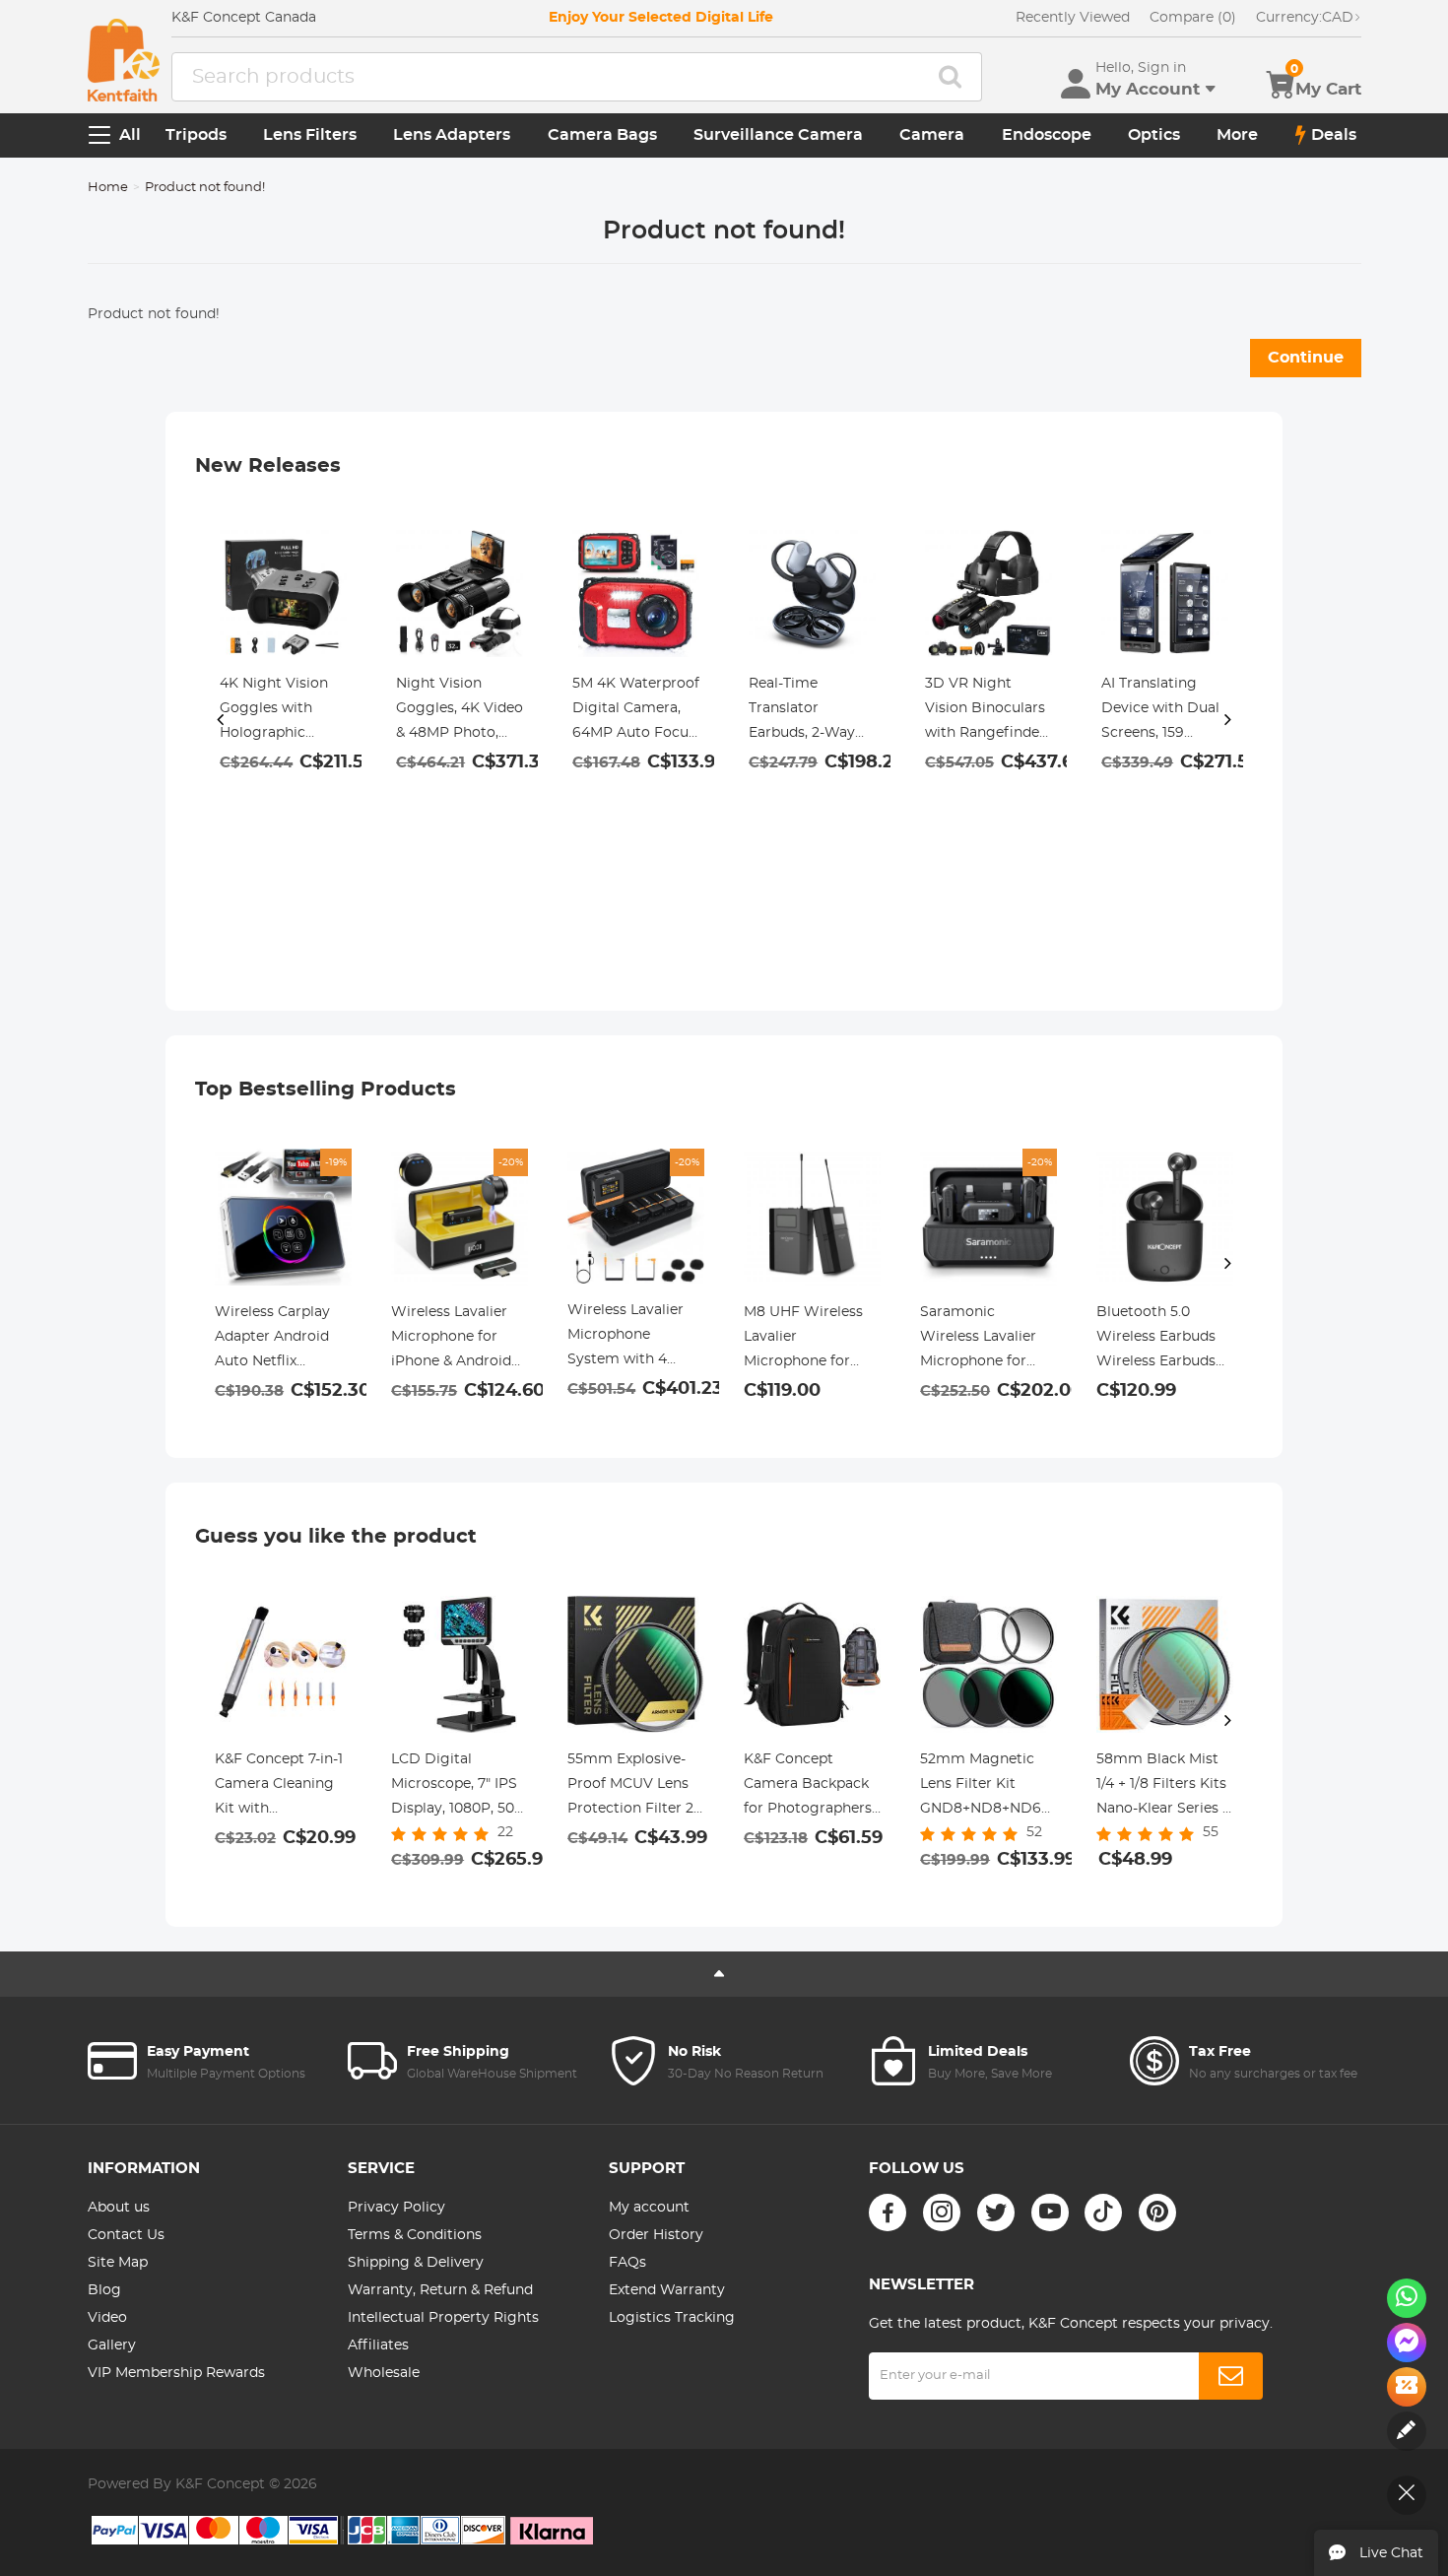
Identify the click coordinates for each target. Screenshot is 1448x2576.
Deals (1334, 135)
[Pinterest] (1157, 2213)
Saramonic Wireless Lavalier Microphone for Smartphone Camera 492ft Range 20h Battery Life (985, 1340)
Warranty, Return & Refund (440, 2290)
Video (107, 2318)
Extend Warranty (667, 2290)
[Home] (124, 60)
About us (119, 2208)
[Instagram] (942, 2213)
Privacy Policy (396, 2208)
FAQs (627, 2263)
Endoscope (1047, 135)
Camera (932, 135)
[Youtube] (1050, 2213)
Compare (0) (1193, 18)
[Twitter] (996, 2213)
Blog (104, 2290)
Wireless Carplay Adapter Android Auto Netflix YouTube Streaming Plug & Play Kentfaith (283, 1340)
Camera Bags (602, 135)
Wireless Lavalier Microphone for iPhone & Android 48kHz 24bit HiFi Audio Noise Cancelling (451, 1340)
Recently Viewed (1073, 18)
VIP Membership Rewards (176, 2373)
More (1237, 135)
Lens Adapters (452, 135)
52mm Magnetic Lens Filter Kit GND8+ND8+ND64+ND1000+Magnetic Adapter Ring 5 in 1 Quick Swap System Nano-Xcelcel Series (988, 1787)
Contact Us (126, 2235)
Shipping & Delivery (416, 2263)
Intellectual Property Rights (443, 2318)
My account (649, 2208)
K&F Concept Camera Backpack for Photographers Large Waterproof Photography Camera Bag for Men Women (808, 1787)
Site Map (118, 2263)
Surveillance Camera (778, 135)
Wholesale (384, 2373)
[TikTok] (1103, 2213)
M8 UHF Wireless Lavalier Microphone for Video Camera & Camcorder (803, 1340)
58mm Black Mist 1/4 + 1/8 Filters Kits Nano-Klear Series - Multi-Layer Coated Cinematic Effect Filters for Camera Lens (1162, 1787)
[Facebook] (888, 2213)
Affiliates (378, 2345)
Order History (656, 2235)
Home (108, 188)
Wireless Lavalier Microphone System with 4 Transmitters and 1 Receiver (631, 1338)
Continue (1306, 358)
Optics (1154, 135)
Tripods (196, 135)
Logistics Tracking (672, 2318)
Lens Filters (310, 135)
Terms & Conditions (415, 2235)
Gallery (112, 2345)
